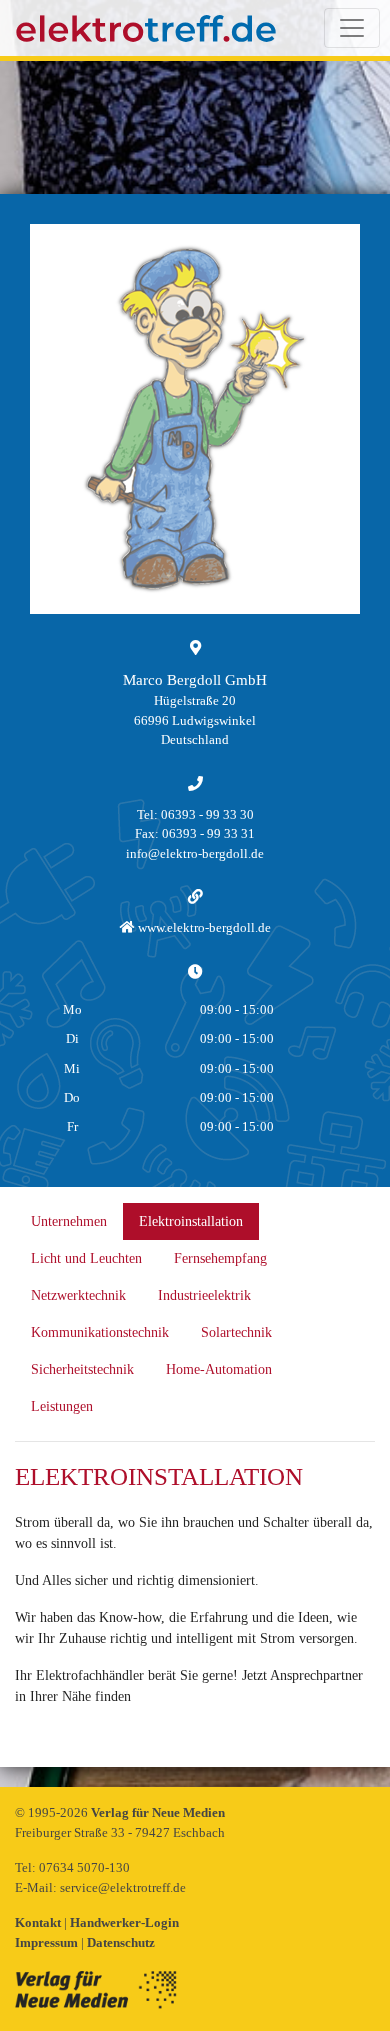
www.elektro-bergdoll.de (203, 927)
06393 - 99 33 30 (207, 814)
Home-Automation (219, 1369)
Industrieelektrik (204, 1295)
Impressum (48, 1942)
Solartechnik (236, 1332)
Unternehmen (69, 1221)
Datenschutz (121, 1942)
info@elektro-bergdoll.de (195, 853)
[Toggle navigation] (352, 28)
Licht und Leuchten (86, 1258)
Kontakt (39, 1922)
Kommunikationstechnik (100, 1332)
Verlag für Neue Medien (158, 1812)
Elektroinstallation (191, 1221)
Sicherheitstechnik (82, 1369)
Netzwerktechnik (78, 1295)
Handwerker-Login (124, 1922)
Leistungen (62, 1406)
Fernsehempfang (220, 1258)
